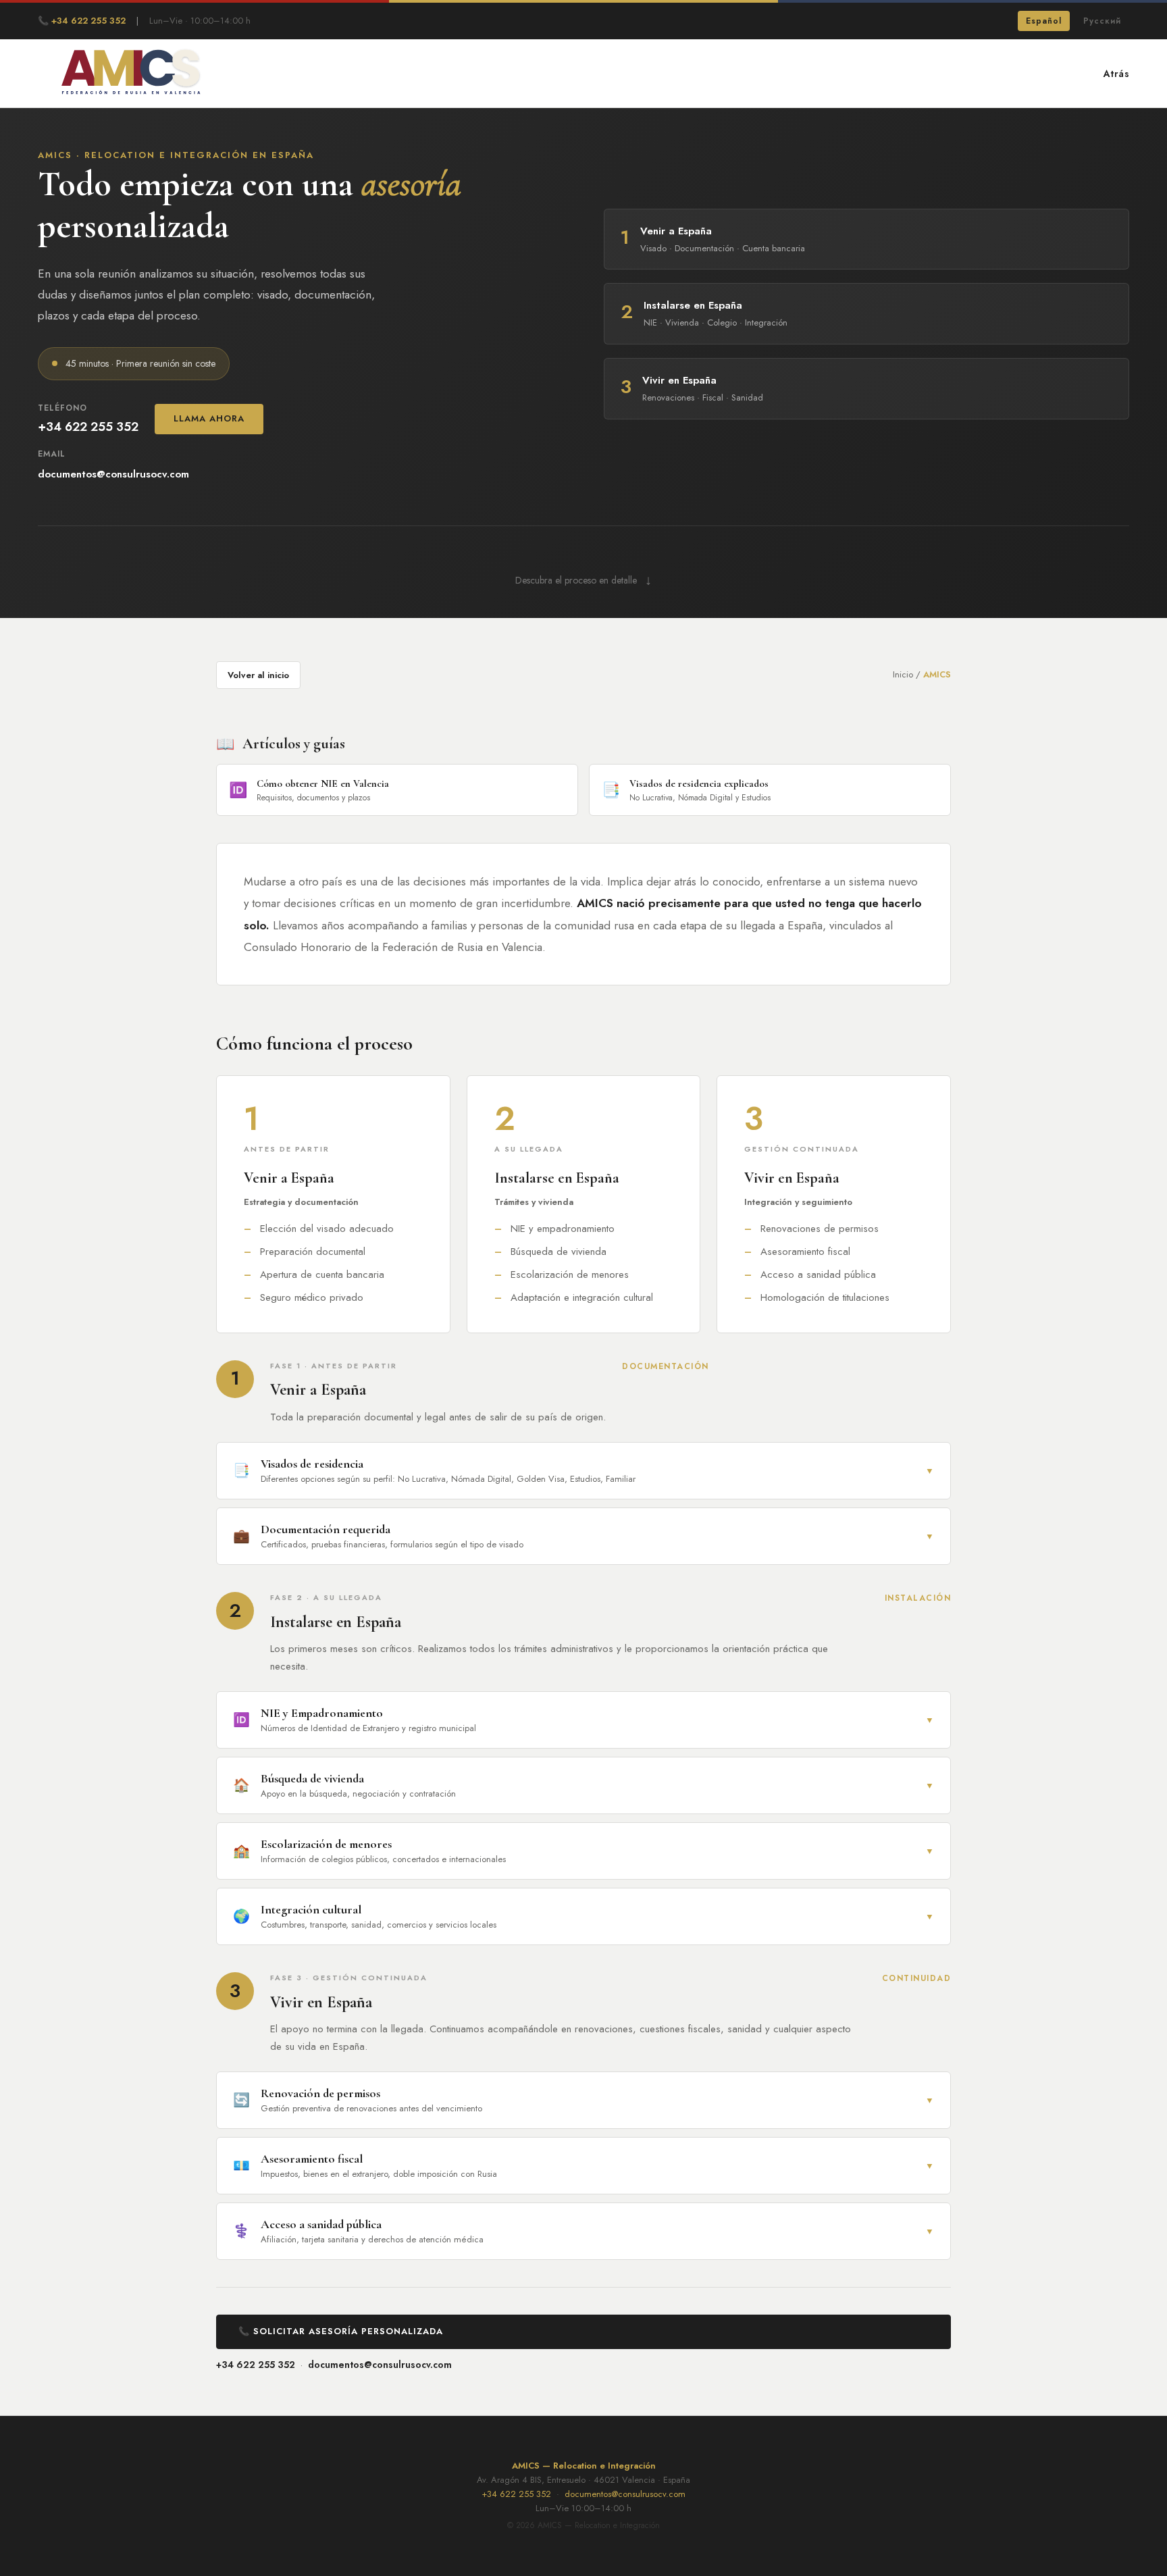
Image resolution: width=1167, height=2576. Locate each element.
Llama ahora (209, 418)
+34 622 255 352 (256, 2365)
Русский (1102, 21)
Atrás (1117, 74)
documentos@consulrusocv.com (380, 2365)
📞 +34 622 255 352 (82, 21)
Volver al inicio (258, 675)
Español (1044, 21)
